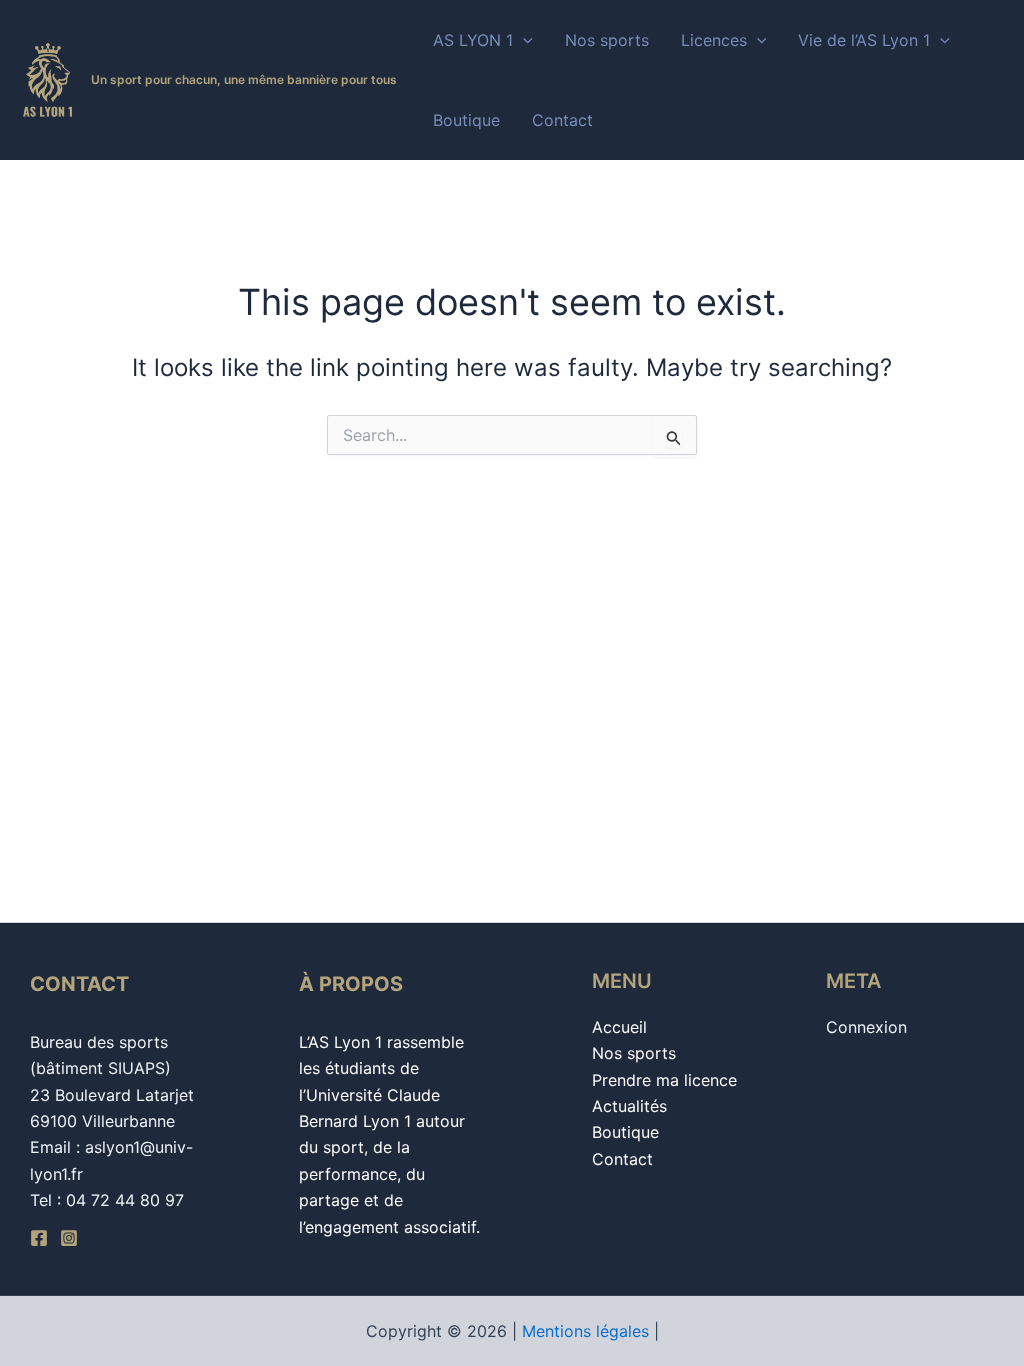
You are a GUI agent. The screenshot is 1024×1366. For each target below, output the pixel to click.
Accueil (619, 1027)
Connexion (866, 1027)
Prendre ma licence (664, 1080)
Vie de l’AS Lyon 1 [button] (864, 40)
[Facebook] (39, 1238)
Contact (562, 120)
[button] (523, 40)
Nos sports (607, 40)
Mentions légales (585, 1331)
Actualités (629, 1106)
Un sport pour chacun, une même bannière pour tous (244, 79)
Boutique (466, 120)
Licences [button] (714, 40)
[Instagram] (69, 1238)
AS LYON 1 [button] (473, 40)
